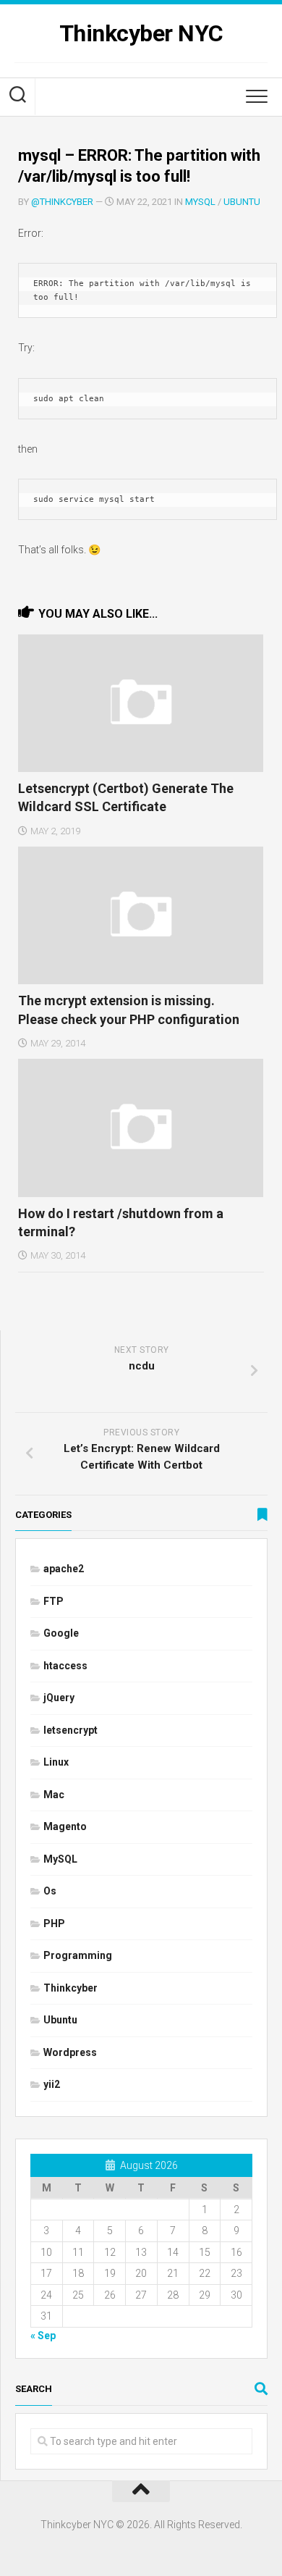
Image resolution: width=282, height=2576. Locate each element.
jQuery (59, 1698)
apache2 (64, 1569)
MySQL (200, 202)
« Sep (43, 2336)
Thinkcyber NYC (141, 33)
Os (50, 1891)
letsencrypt (70, 1730)
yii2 (52, 2084)
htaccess (65, 1666)
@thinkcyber (62, 202)
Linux (56, 1762)
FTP (54, 1601)
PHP (54, 1923)
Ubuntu (242, 202)
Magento (65, 1826)
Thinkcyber (70, 1988)
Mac (54, 1795)
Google (61, 1633)
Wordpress (70, 2052)
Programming (78, 1955)
